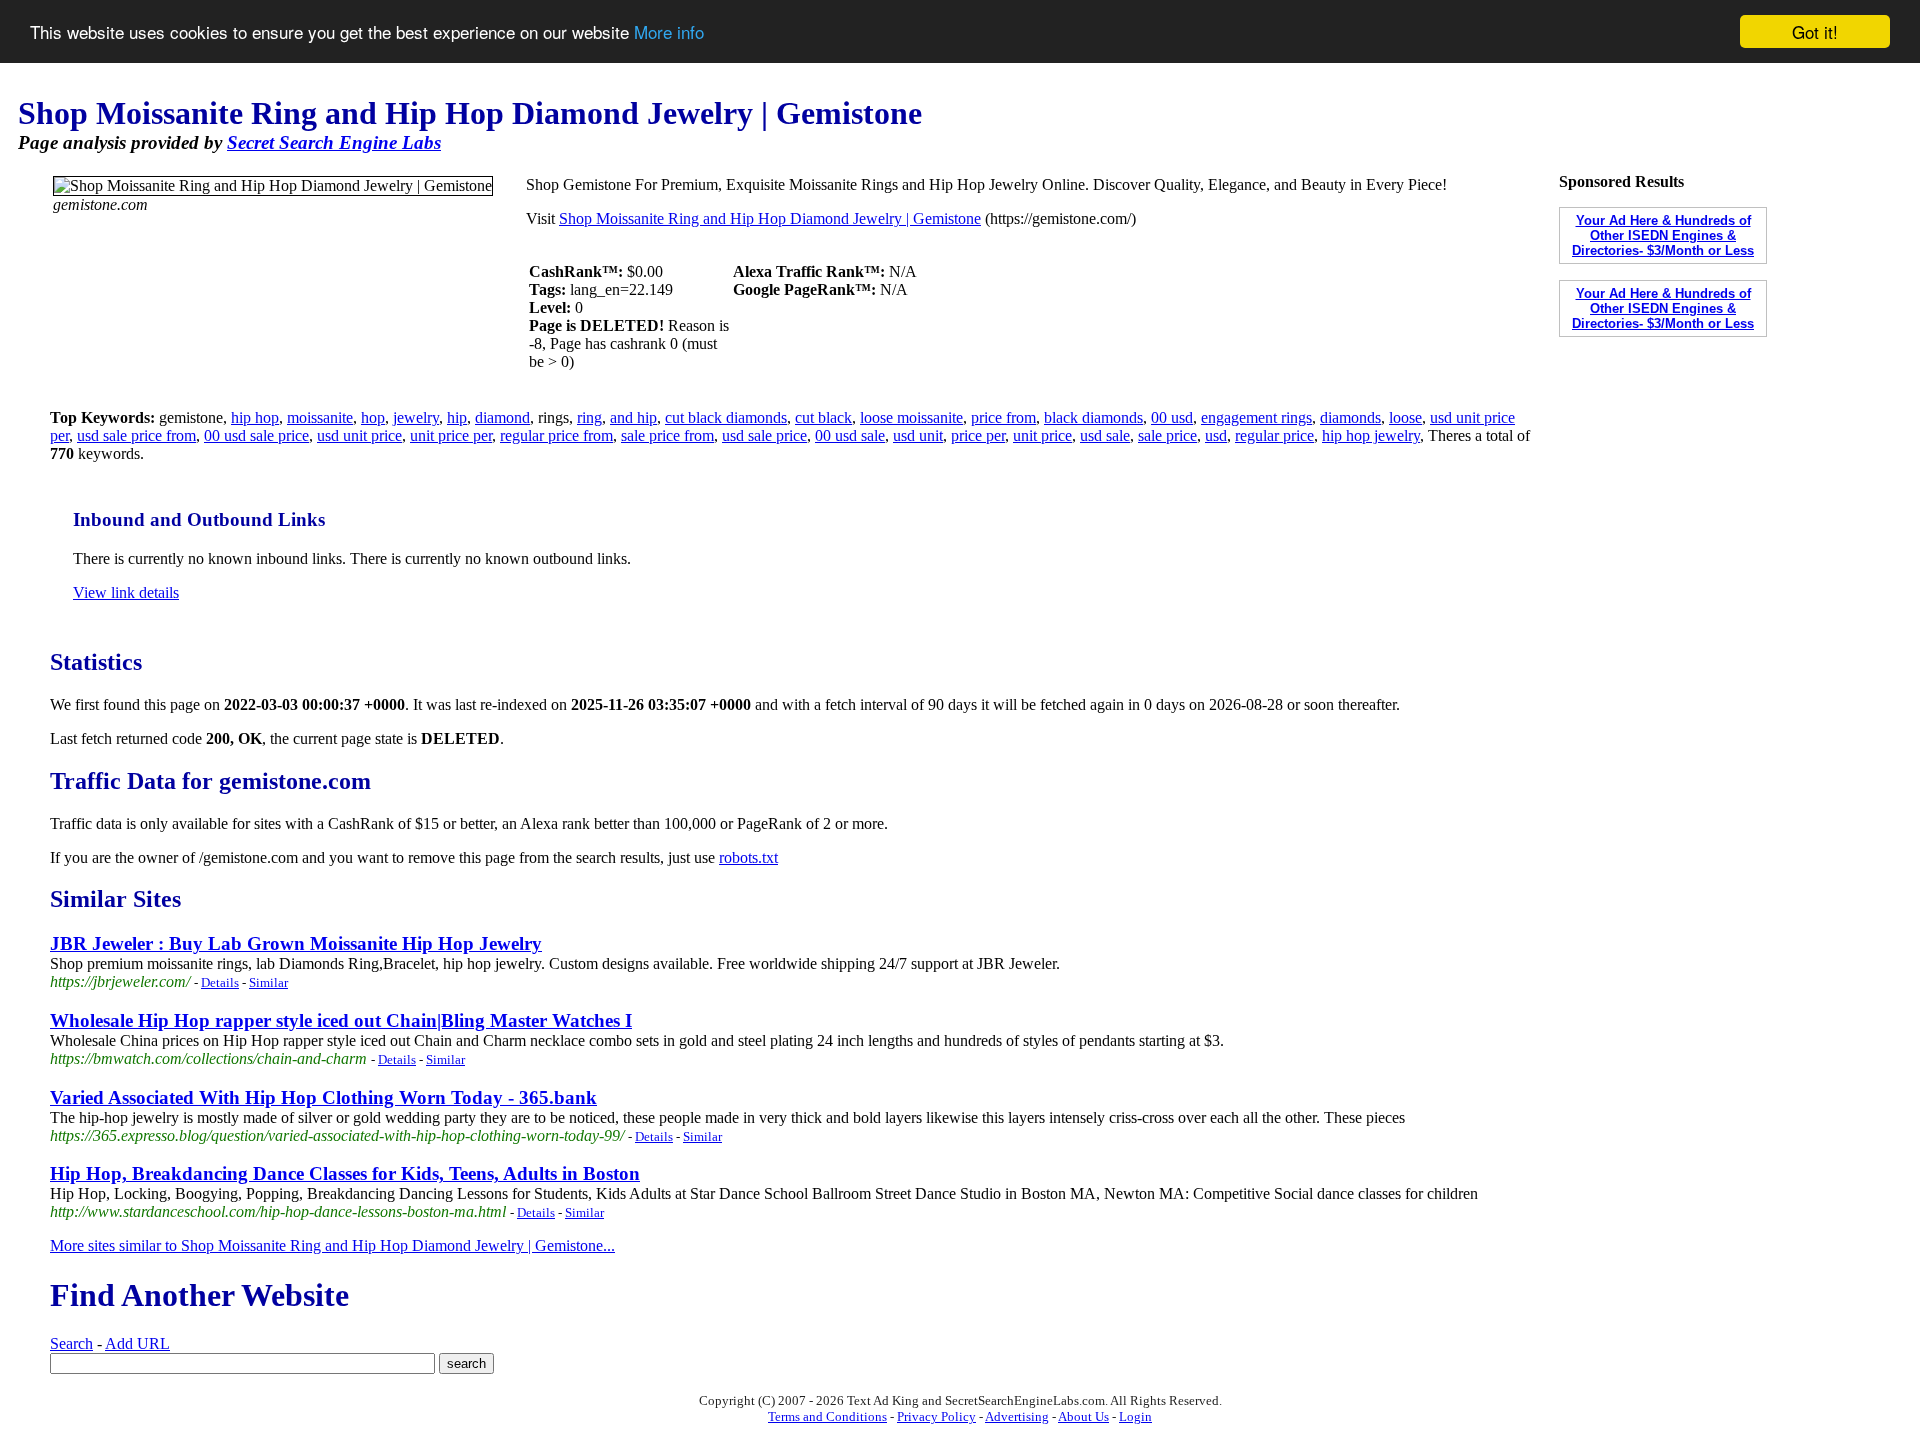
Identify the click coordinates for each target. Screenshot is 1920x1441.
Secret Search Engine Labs (334, 142)
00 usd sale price (256, 435)
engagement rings (1256, 417)
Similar (268, 982)
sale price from (667, 435)
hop (373, 417)
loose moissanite (911, 417)
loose (1405, 417)
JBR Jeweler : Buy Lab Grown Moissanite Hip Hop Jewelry (296, 943)
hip (457, 417)
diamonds (1350, 417)
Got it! (1815, 31)
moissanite (320, 417)
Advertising (1017, 1416)
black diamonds (1093, 417)
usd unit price (359, 435)
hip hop (255, 417)
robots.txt (748, 857)
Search (71, 1343)
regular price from (556, 435)
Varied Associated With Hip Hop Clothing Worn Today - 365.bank (323, 1097)
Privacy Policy (936, 1416)
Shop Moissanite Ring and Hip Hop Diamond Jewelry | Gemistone (770, 218)
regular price (1274, 435)
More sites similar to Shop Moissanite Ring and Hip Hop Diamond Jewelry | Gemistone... (332, 1245)
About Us (1083, 1416)
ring (589, 417)
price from (1003, 417)
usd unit (918, 435)
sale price (1167, 435)
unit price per (451, 435)
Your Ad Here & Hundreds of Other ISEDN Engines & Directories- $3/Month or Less (1663, 235)
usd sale (1105, 435)
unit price (1042, 435)
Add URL (137, 1343)
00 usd (1172, 417)
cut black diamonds (726, 417)
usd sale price (764, 435)
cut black (823, 417)
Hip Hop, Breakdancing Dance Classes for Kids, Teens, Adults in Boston (345, 1173)
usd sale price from (136, 435)
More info (669, 32)
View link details (126, 592)
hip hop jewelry (1371, 435)
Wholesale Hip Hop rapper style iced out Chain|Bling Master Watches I (341, 1020)
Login (1135, 1416)
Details (220, 982)
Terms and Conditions (827, 1416)
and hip (633, 417)
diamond (502, 417)
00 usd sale (850, 435)
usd (1216, 435)
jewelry (416, 417)
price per (978, 435)
